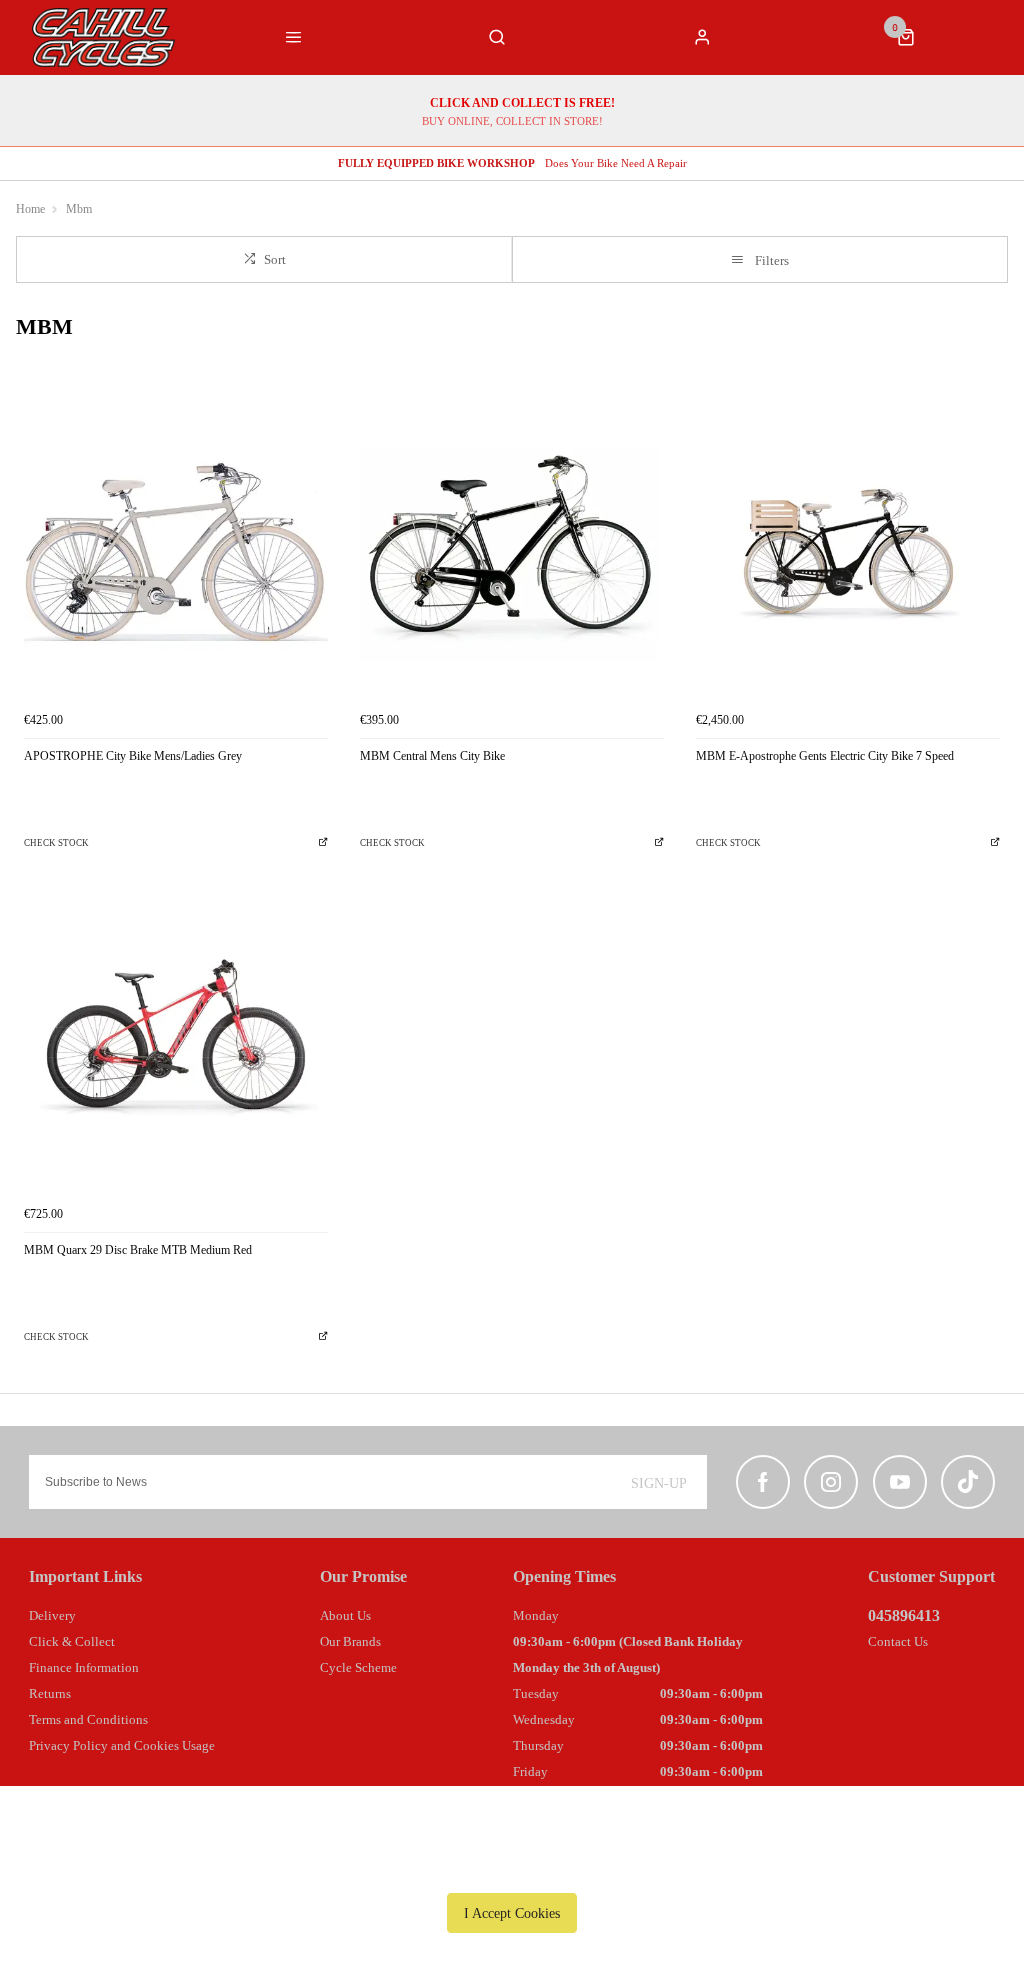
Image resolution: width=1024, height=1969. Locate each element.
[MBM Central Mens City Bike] (512, 550)
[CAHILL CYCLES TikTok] (968, 1482)
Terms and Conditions (88, 1719)
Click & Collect (72, 1641)
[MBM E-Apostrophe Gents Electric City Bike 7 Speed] (848, 550)
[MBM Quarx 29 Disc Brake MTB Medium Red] (176, 1043)
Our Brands (350, 1641)
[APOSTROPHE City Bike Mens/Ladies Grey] (176, 550)
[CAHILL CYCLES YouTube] (900, 1482)
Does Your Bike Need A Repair (512, 163)
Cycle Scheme (358, 1667)
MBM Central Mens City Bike (432, 756)
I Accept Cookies (512, 1913)
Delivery (52, 1615)
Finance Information (84, 1667)
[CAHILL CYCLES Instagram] (831, 1482)
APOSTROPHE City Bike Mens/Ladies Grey (133, 756)
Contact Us (898, 1641)
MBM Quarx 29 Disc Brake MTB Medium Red (138, 1250)
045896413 (904, 1615)
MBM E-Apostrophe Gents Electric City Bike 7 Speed (825, 756)
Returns (50, 1693)
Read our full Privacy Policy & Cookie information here (512, 1867)
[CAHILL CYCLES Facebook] (763, 1482)
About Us (345, 1615)
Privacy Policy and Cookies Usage (122, 1745)
